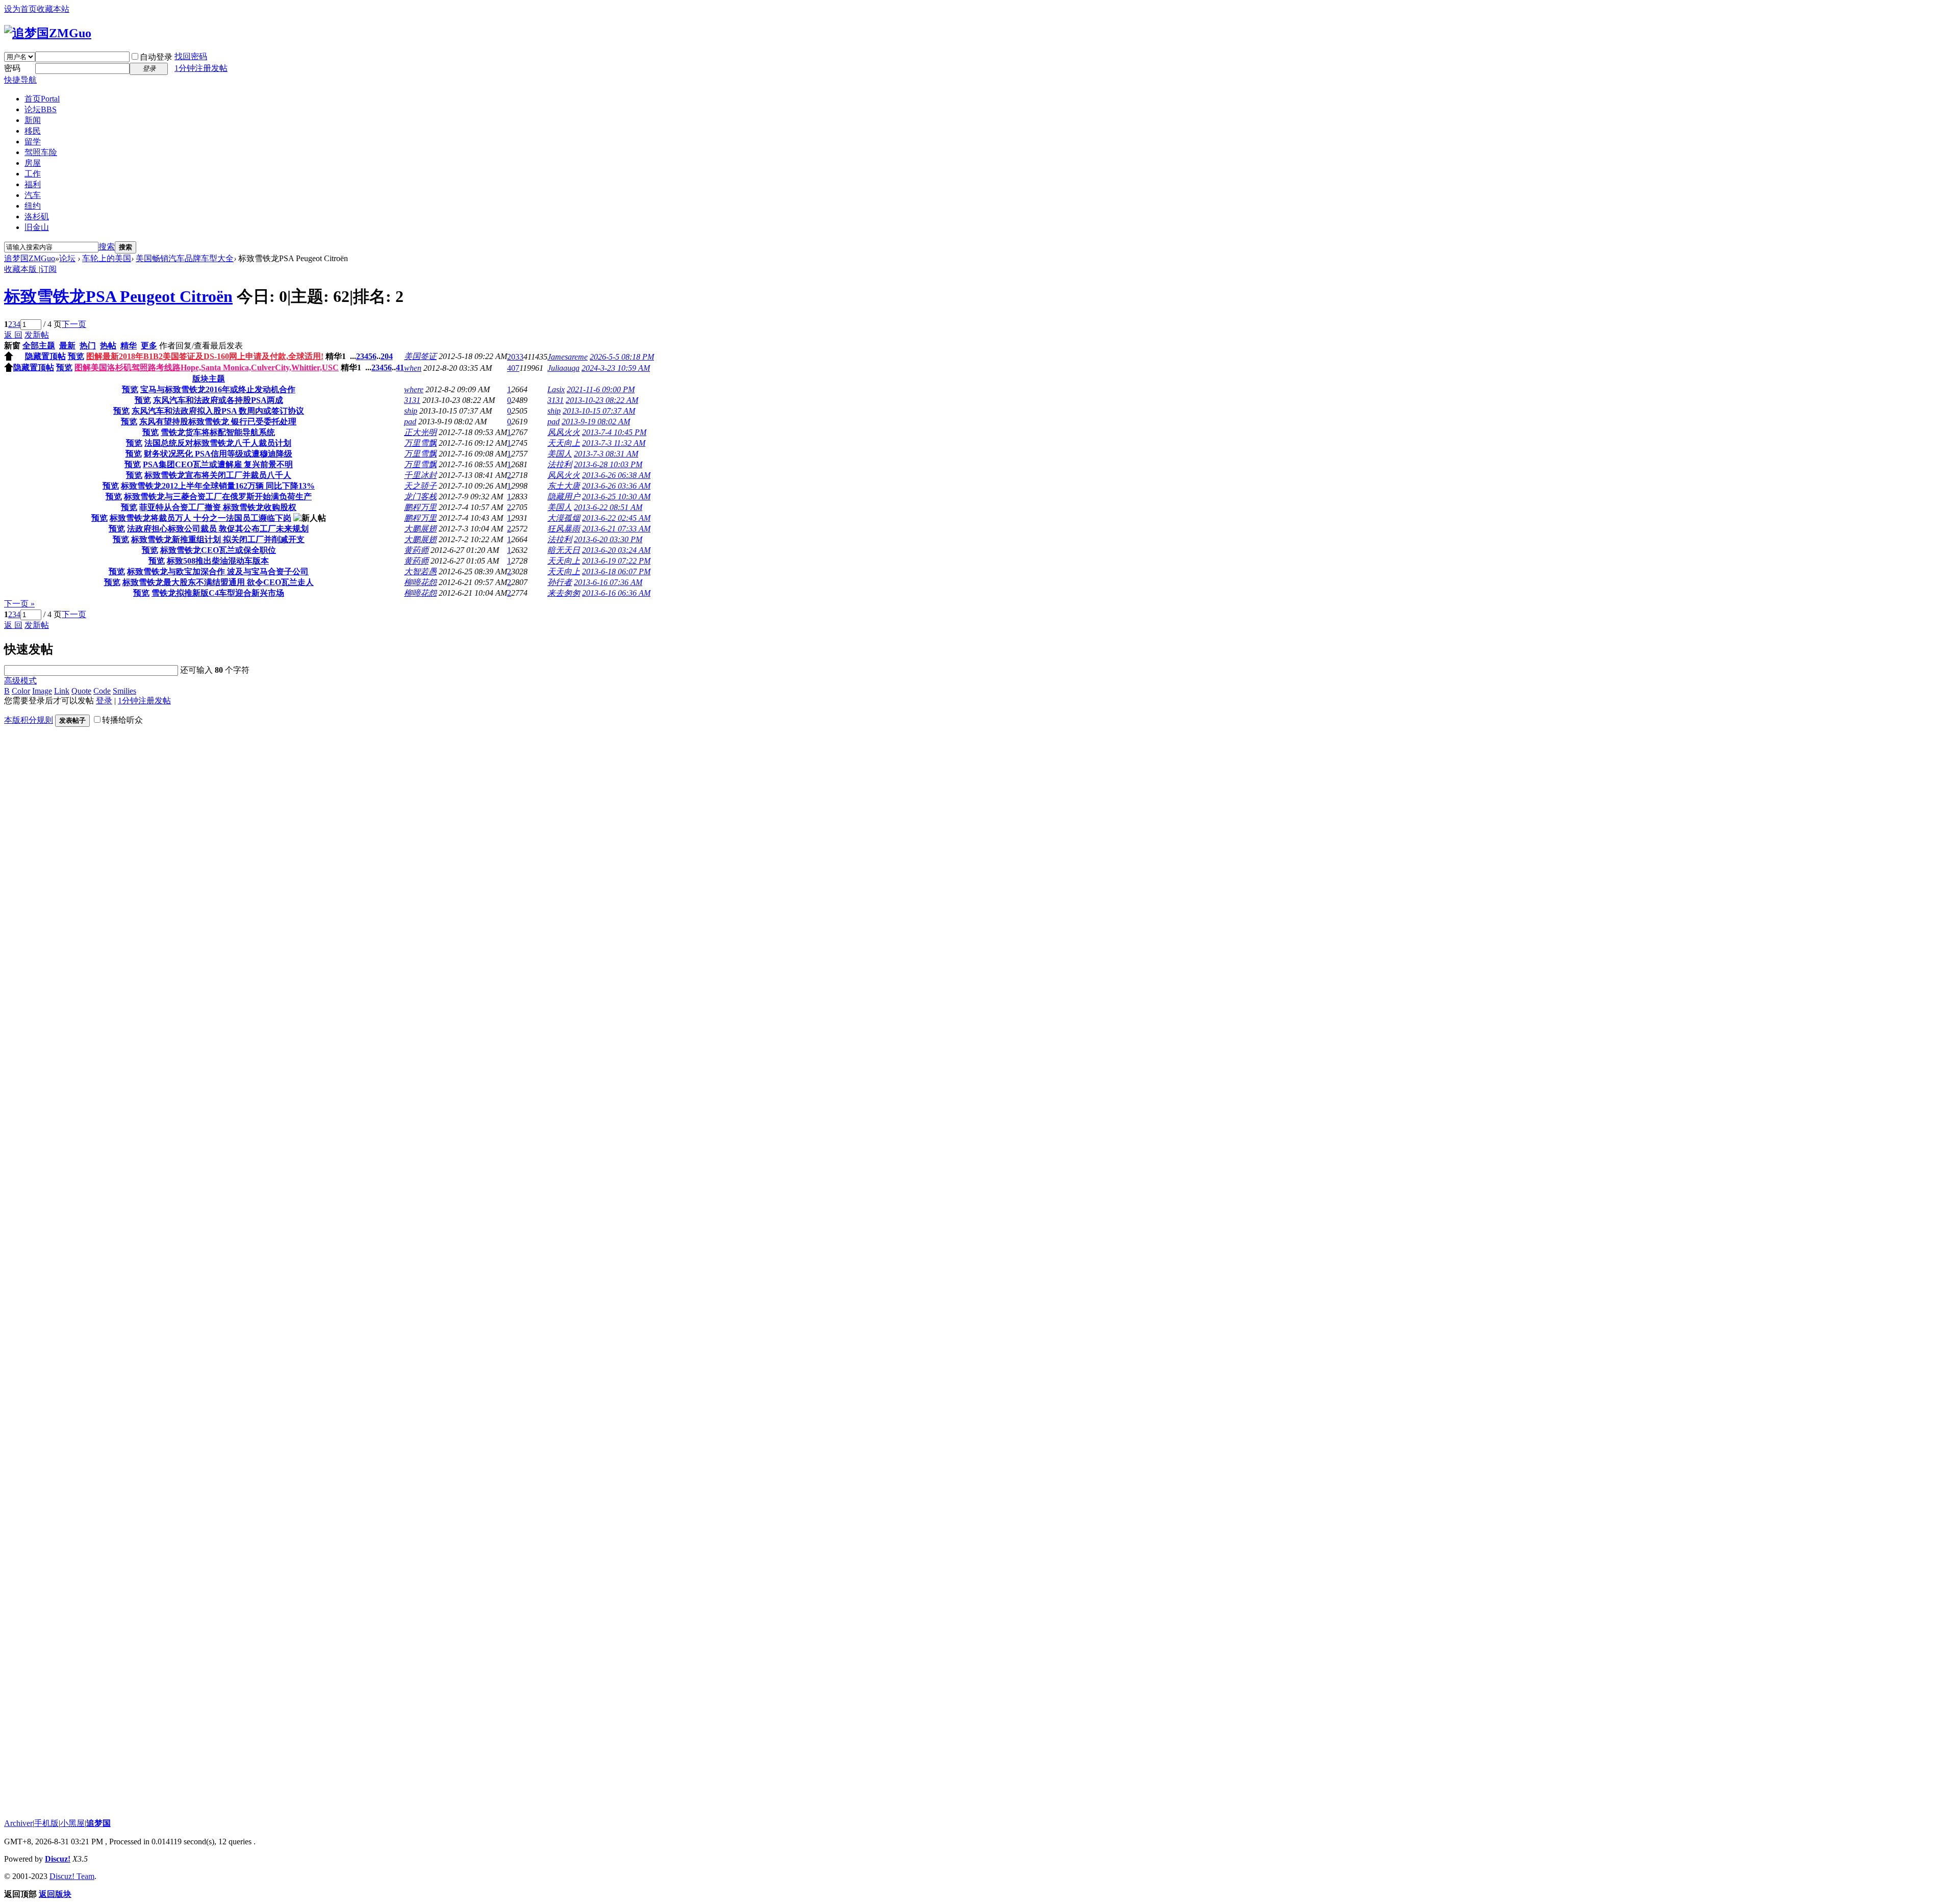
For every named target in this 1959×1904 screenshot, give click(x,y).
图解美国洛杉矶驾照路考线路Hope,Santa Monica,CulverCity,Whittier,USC (207, 367)
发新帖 (37, 335)
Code (102, 691)
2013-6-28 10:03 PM (608, 464)
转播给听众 (122, 720)
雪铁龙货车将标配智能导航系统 (218, 432)
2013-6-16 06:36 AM (616, 593)
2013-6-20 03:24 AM (616, 550)
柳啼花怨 (420, 582)
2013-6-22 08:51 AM (608, 507)
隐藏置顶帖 (45, 356)
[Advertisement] (81, 1003)
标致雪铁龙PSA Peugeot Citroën (118, 296)
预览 (76, 356)
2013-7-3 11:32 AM (614, 443)
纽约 (33, 206)
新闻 (33, 120)
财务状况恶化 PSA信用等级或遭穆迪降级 (218, 454)
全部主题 (39, 346)
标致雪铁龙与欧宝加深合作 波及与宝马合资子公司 (218, 572)
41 (400, 367)
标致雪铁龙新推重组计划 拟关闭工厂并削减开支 (218, 539)
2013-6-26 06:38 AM (616, 475)
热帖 (108, 346)
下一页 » (19, 604)
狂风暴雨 (564, 529)
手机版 (46, 1823)
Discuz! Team (72, 1876)
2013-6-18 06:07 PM (616, 572)
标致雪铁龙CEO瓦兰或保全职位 (218, 550)
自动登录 (156, 57)
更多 (149, 346)
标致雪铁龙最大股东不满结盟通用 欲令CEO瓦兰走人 (218, 582)
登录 (104, 701)
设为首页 (20, 9)
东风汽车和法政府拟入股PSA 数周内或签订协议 (218, 411)
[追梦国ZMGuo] (48, 33)
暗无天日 (564, 550)
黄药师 (416, 550)
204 (387, 356)
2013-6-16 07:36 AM (608, 582)
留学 (33, 142)
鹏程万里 (420, 507)
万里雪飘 (420, 443)
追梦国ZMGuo (30, 258)
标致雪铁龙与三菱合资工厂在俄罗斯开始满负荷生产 (218, 497)
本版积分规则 (29, 720)
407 (513, 368)
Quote (81, 691)
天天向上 (564, 443)
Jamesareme (568, 357)
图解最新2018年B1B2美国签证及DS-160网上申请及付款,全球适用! (205, 356)
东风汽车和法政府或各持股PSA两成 (218, 400)
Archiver (18, 1823)
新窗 (12, 346)
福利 (33, 184)
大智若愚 (420, 572)
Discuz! (58, 1859)
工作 (33, 174)
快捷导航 (20, 80)
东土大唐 (564, 486)
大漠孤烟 (564, 518)
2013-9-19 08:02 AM (596, 422)
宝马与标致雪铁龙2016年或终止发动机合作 (218, 389)
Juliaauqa (563, 368)
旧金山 (37, 227)
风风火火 (564, 432)
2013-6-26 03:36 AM (616, 486)
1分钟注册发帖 (201, 68)
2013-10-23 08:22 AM (602, 400)
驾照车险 (41, 152)
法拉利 (560, 464)
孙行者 (560, 582)
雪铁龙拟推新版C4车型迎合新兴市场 (218, 593)
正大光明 (420, 432)
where (414, 389)
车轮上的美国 (107, 258)
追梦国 (98, 1823)
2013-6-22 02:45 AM (616, 518)
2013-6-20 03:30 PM (608, 539)
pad (410, 422)
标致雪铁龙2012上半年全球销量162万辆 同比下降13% (218, 486)
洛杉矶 (37, 217)
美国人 (560, 454)
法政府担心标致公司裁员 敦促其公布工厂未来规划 (218, 529)
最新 (67, 346)
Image (42, 691)
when (413, 368)
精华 (129, 346)
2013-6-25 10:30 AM (616, 497)
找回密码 (191, 56)
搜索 (107, 247)
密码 (12, 68)
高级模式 (20, 681)
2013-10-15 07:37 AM (599, 411)
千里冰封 (420, 475)
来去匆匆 (564, 593)
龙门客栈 (420, 497)
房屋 (33, 163)
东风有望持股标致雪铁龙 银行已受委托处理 (218, 422)
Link (62, 691)
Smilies (124, 691)
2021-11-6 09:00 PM (601, 389)
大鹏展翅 (420, 529)
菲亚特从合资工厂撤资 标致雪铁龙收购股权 (218, 507)
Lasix (556, 389)
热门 (88, 346)
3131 (412, 400)
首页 (42, 99)
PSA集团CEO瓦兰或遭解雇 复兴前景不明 (218, 464)
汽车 (33, 195)
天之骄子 (420, 486)
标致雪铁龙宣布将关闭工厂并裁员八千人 (218, 475)
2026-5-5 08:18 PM (622, 357)
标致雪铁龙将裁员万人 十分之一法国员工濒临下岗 (200, 518)
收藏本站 (53, 9)
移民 (33, 131)
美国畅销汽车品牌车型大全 (185, 258)
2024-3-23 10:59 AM (616, 368)
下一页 (74, 324)
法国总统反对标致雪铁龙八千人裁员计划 (218, 443)
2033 (515, 357)
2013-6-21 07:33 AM (616, 529)
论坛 (41, 109)
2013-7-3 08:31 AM (606, 454)
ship (411, 411)
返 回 (13, 335)
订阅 (48, 269)
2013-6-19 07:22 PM (616, 561)
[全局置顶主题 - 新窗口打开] (9, 358)
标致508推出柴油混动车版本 (218, 561)
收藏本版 (21, 269)
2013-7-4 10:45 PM (614, 432)
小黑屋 (72, 1823)
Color (21, 691)
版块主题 (209, 379)
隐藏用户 (564, 497)
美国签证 (420, 356)
